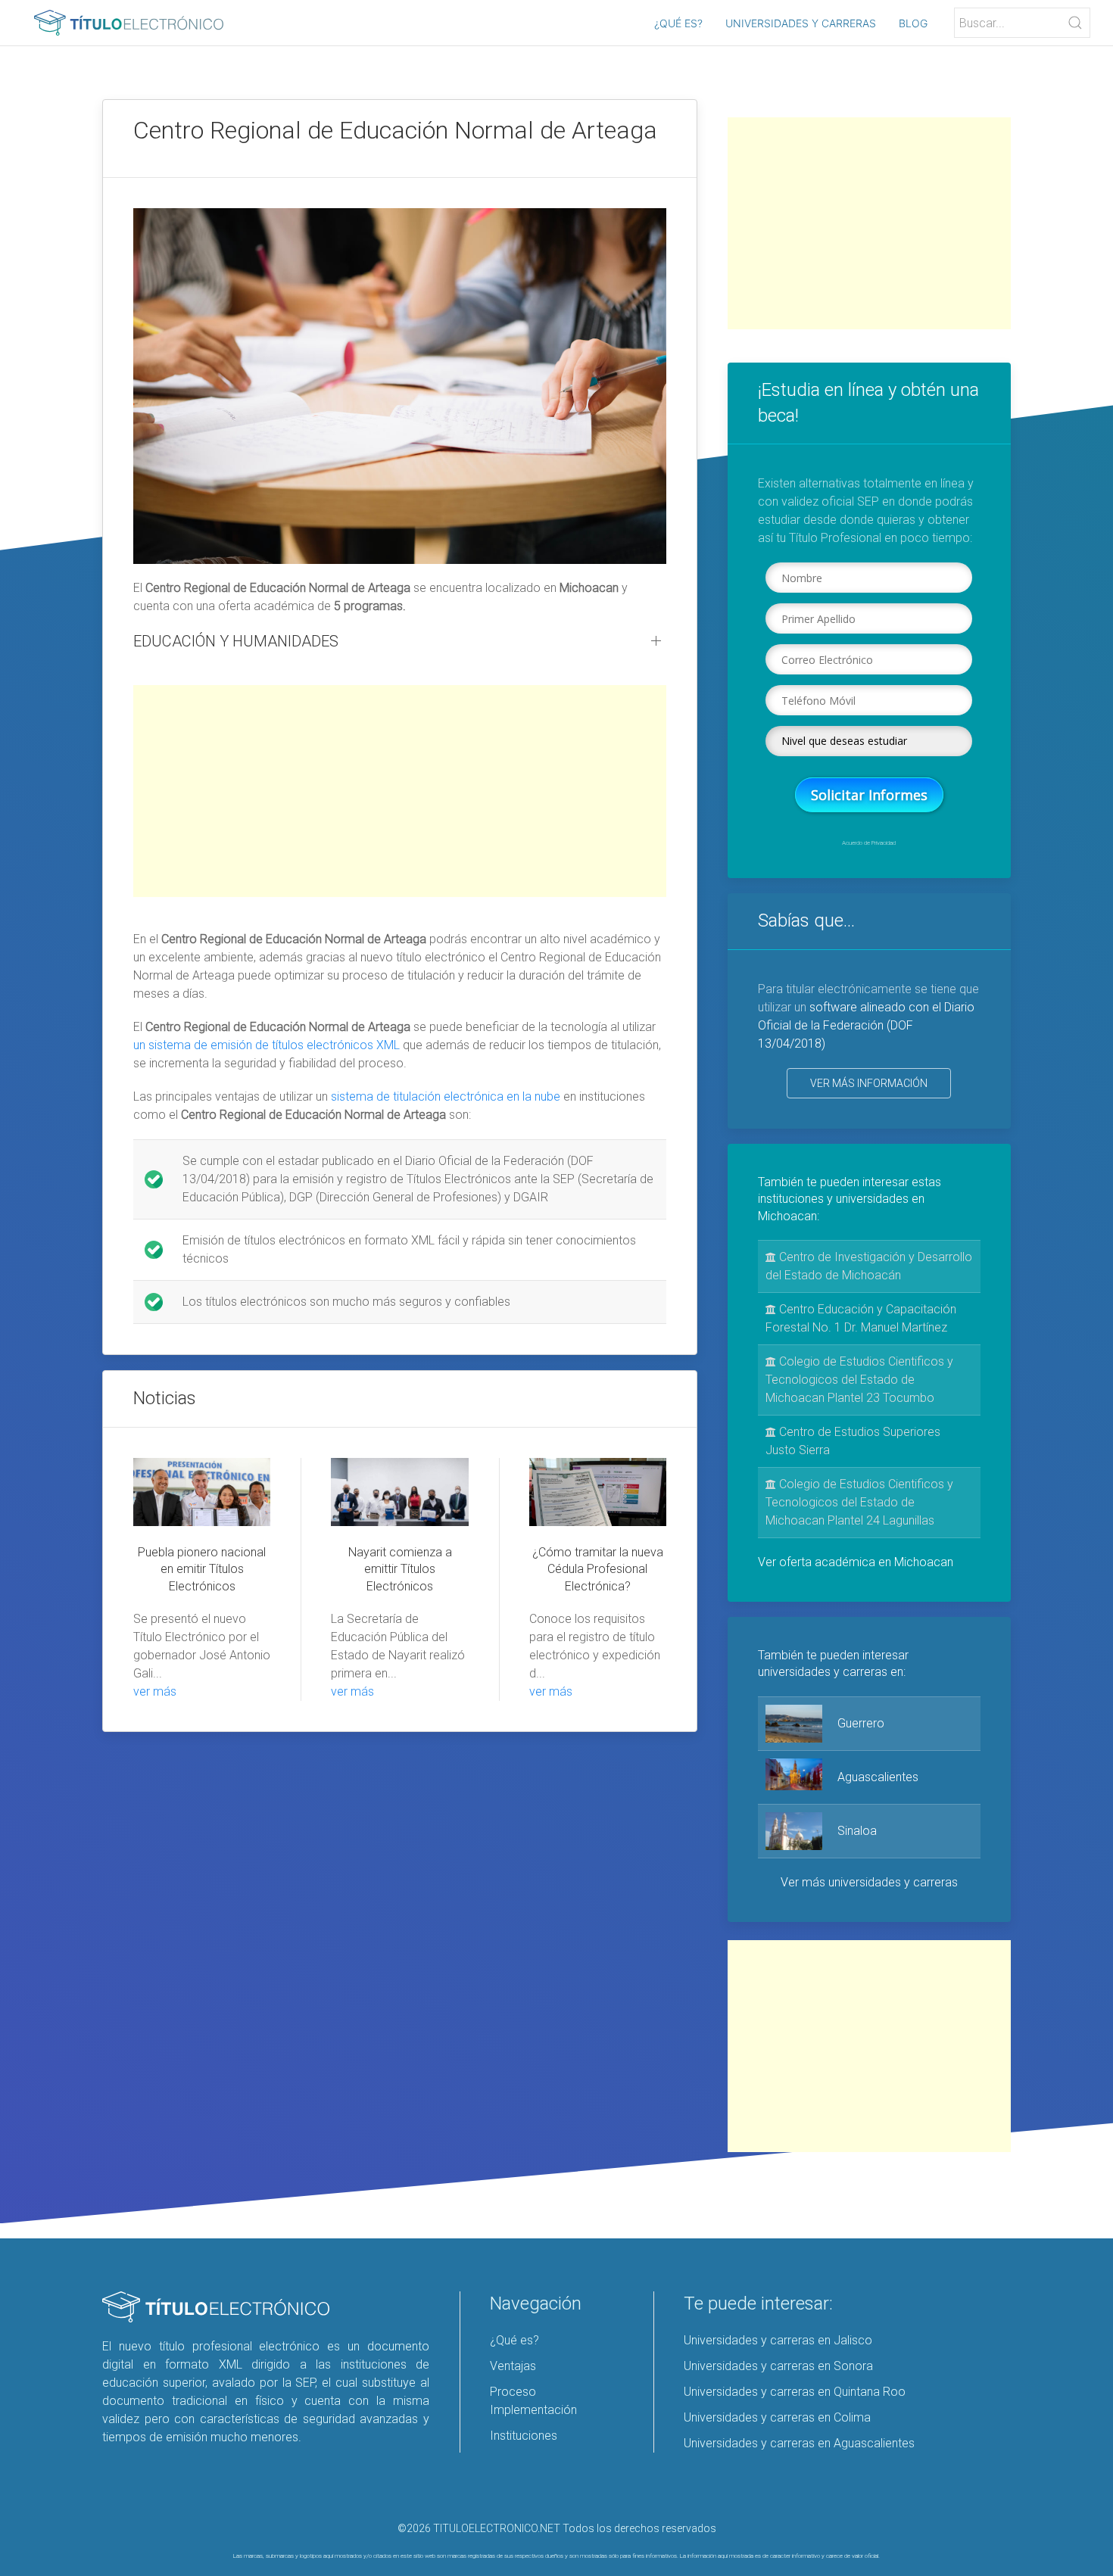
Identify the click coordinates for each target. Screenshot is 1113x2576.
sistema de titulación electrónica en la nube (446, 1096)
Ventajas (513, 2366)
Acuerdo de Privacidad (869, 843)
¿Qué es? (678, 23)
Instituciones (524, 2436)
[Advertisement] (400, 791)
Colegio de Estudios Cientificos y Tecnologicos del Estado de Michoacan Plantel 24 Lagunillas (859, 1502)
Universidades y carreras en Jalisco (778, 2340)
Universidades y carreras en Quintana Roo (795, 2392)
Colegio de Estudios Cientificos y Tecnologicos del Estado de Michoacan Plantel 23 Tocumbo (859, 1380)
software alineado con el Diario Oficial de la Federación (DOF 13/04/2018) (866, 1025)
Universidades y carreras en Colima (777, 2417)
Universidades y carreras (801, 23)
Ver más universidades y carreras (869, 1882)
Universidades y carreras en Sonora (778, 2366)
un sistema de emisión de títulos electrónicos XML (267, 1045)
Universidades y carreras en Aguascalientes (799, 2443)
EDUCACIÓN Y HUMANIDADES (236, 641)
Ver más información (869, 1083)
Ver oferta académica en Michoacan (856, 1562)
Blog (913, 23)
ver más (155, 1691)
